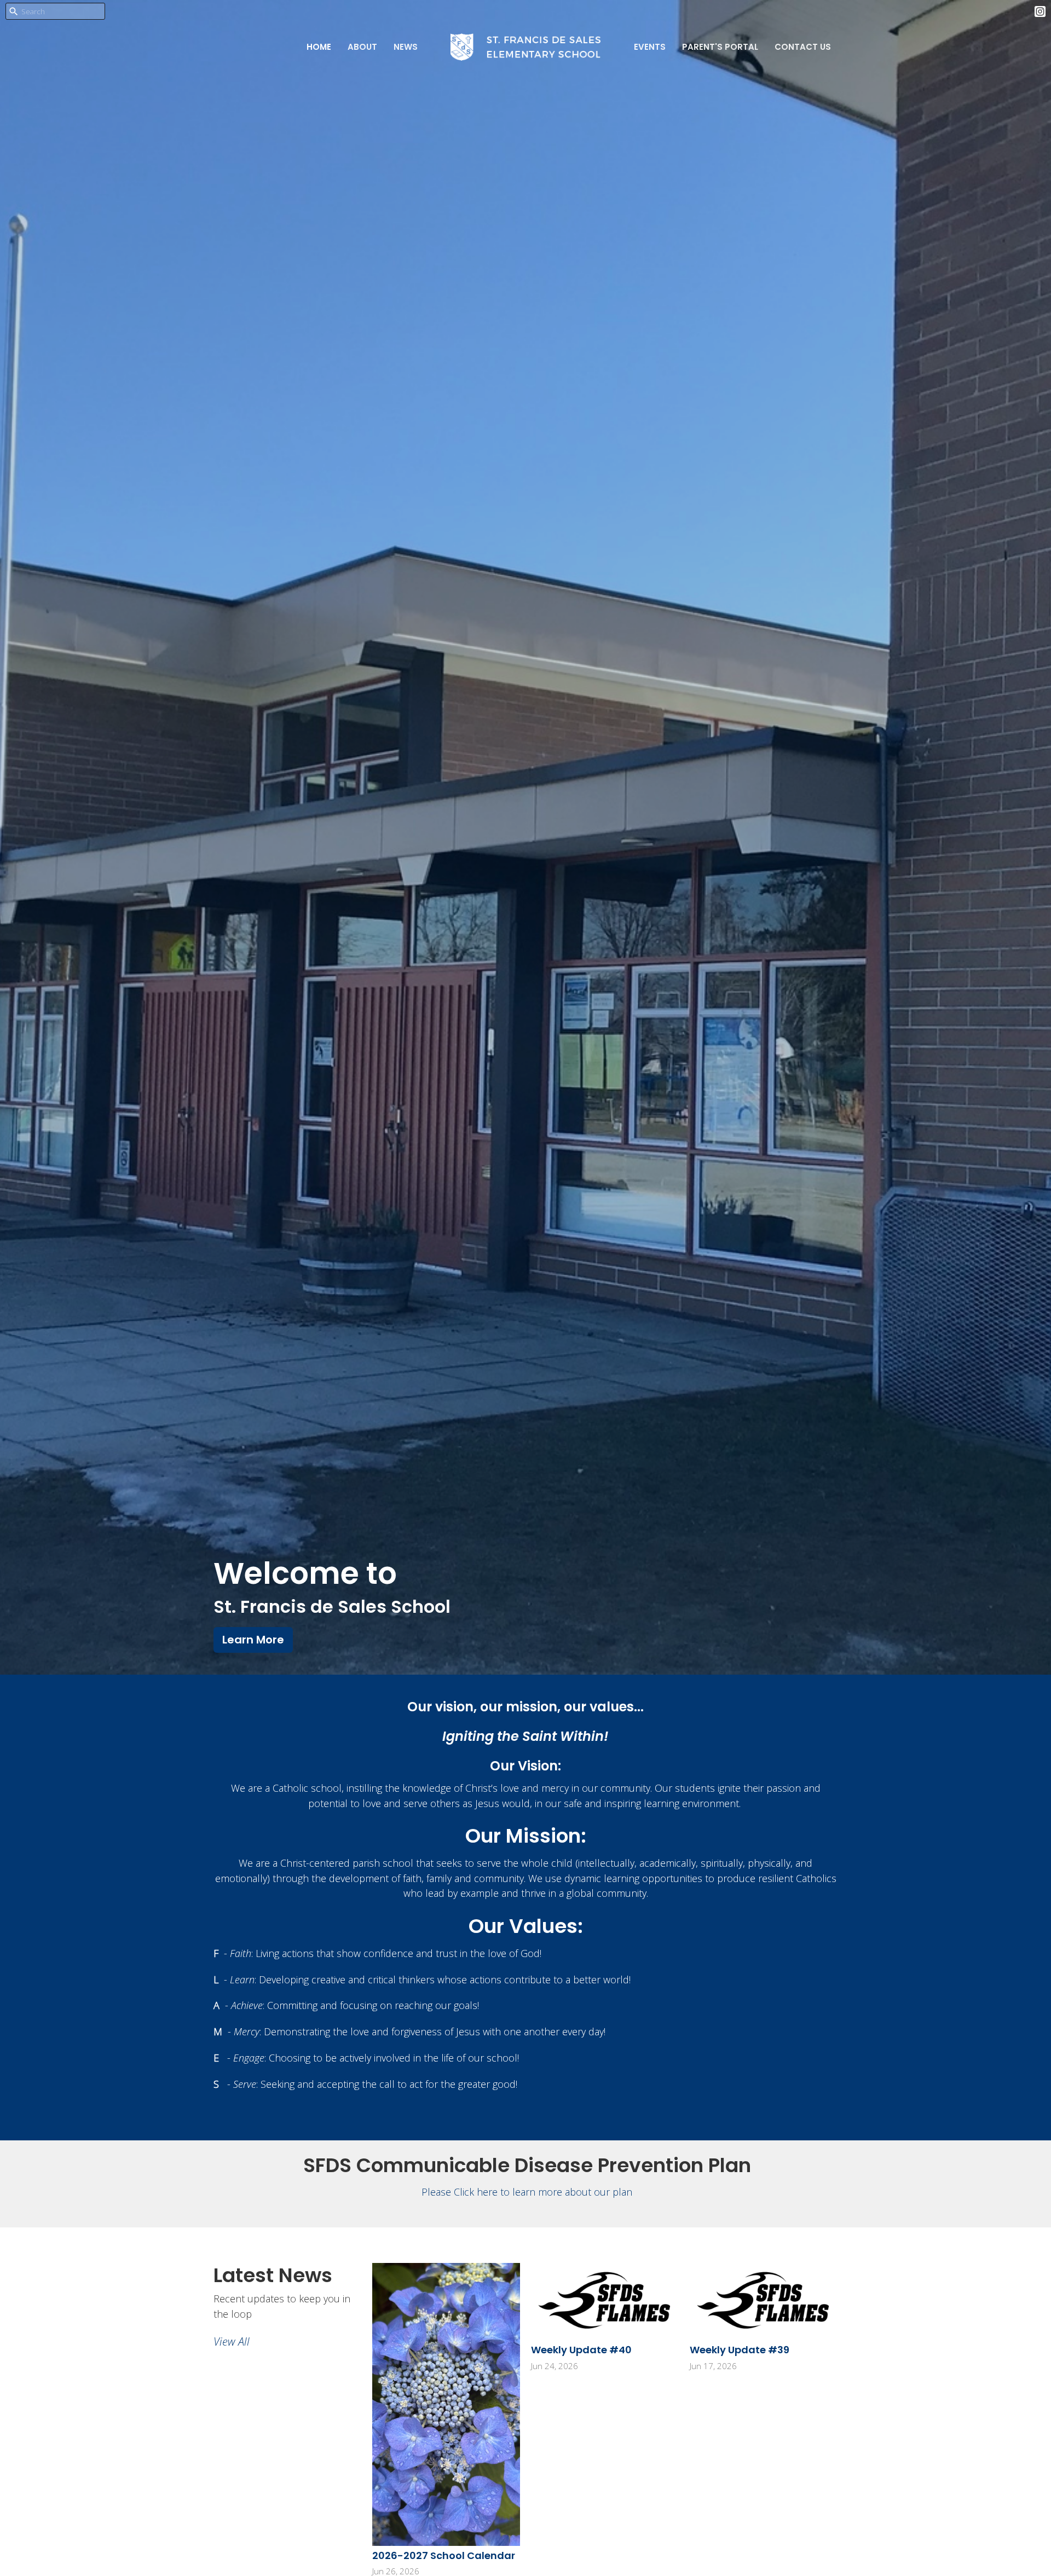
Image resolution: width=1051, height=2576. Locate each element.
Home (319, 47)
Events (650, 47)
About (362, 47)
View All (232, 2341)
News (406, 47)
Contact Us (803, 47)
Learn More (253, 1640)
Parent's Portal (720, 47)
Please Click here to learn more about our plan (527, 2192)
